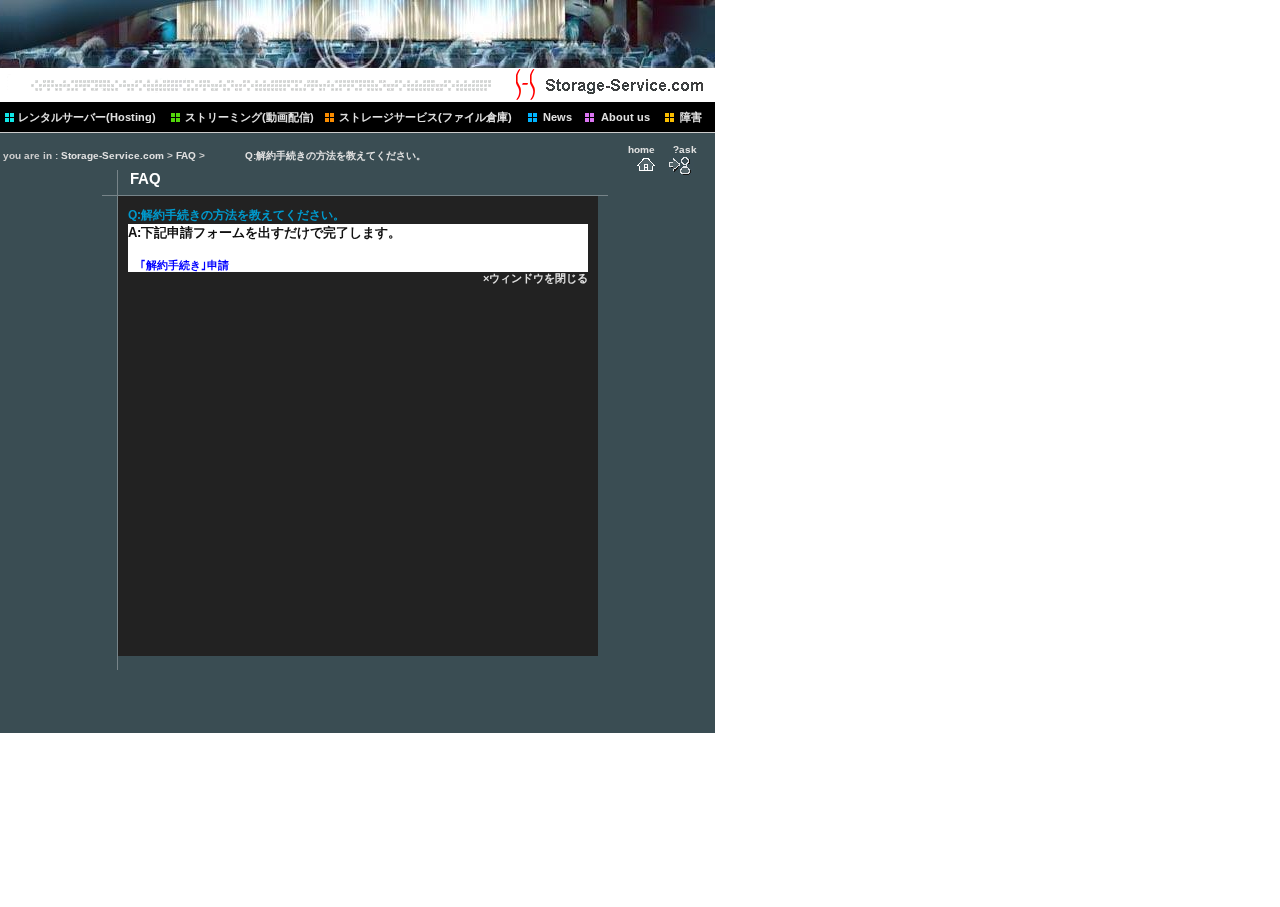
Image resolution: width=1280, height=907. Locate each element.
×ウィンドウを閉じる (535, 278)
